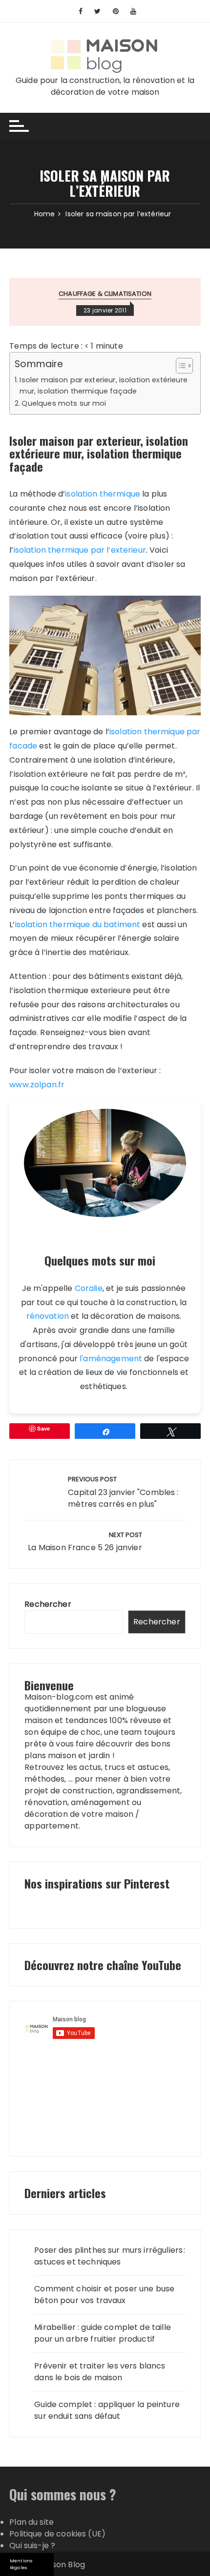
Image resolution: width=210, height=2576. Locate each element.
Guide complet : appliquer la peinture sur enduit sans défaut (107, 2410)
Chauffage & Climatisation (105, 294)
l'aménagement (111, 1359)
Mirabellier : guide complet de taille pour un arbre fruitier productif (103, 2333)
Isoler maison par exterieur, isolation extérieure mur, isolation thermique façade (103, 385)
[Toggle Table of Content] (179, 366)
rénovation (48, 1316)
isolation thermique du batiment (78, 924)
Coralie (89, 1288)
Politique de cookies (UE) (57, 2534)
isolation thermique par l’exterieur (80, 550)
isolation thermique (103, 494)
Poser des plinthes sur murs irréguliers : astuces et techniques (110, 2256)
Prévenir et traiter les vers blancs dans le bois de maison (100, 2372)
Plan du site (31, 2522)
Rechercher (48, 1604)
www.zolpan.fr (37, 1085)
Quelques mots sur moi (64, 403)
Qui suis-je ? (32, 2545)
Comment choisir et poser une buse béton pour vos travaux (104, 2295)
